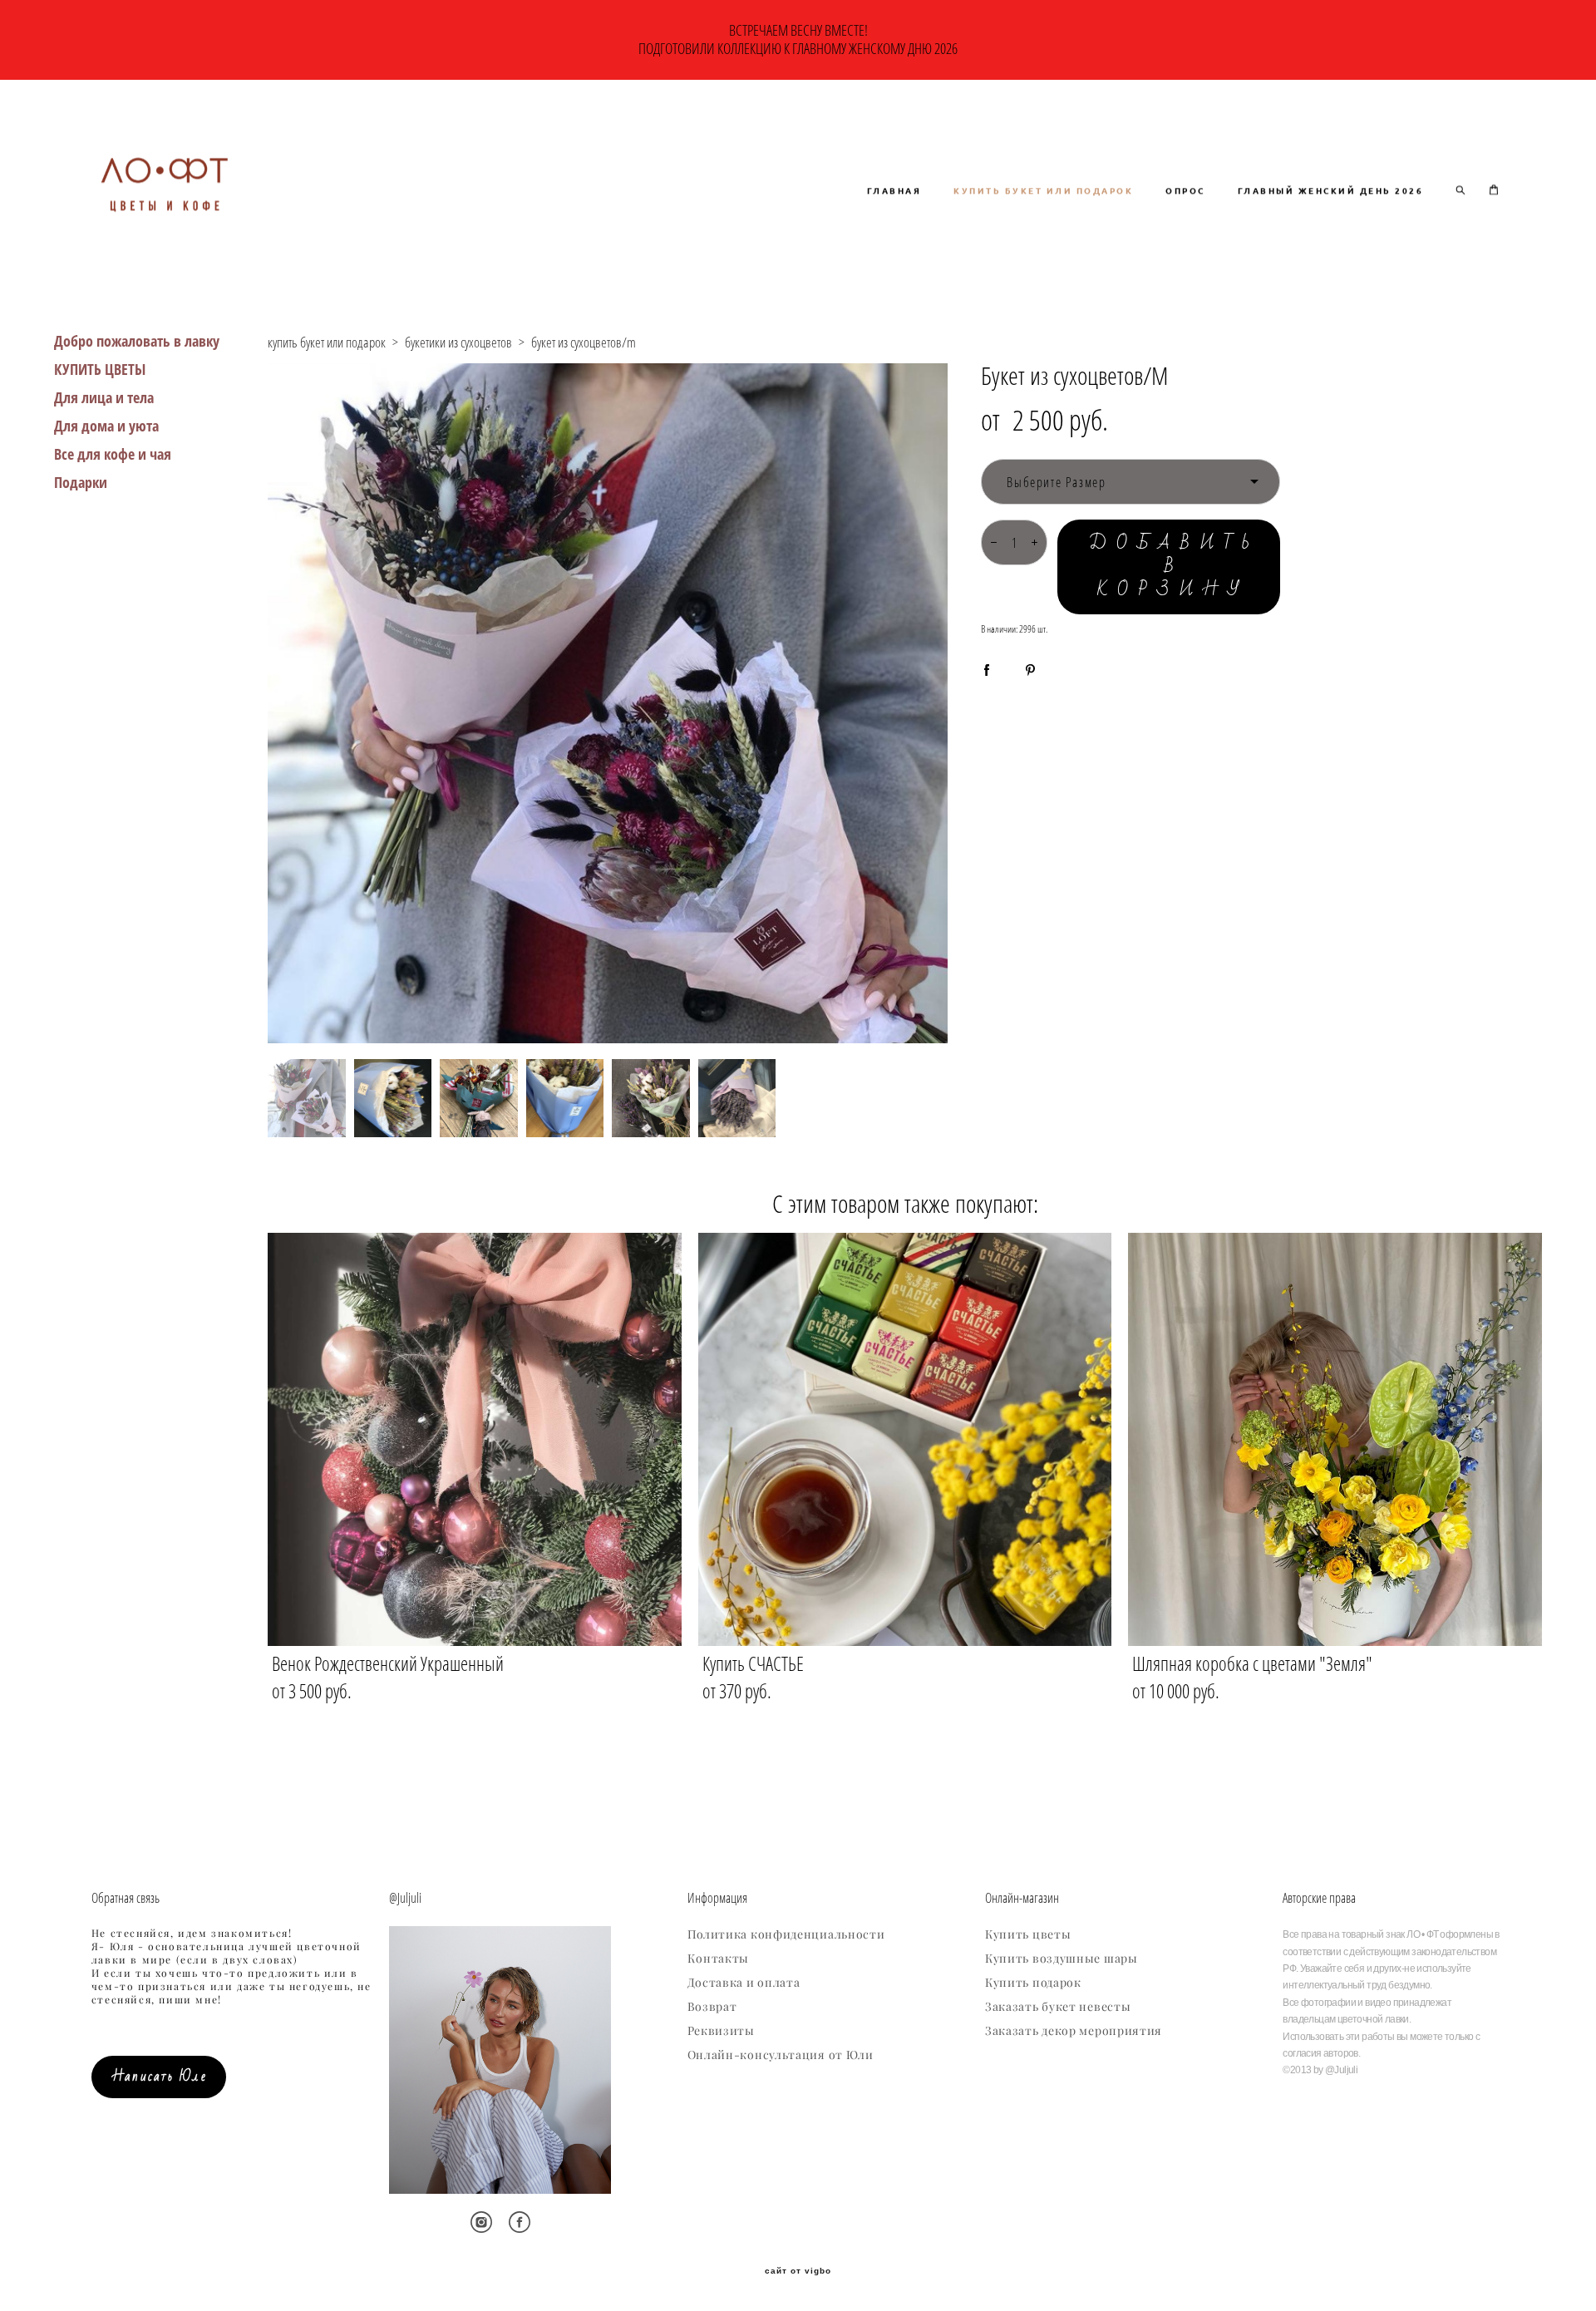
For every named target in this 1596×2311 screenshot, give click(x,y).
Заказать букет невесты (1058, 2007)
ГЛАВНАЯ (894, 190)
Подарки (81, 482)
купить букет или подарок (327, 342)
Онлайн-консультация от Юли (781, 2055)
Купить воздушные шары (1062, 1959)
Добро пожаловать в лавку (137, 341)
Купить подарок (1033, 1983)
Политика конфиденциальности (786, 1934)
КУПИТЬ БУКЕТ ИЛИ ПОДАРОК (1043, 190)
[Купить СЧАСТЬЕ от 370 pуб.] (905, 1439)
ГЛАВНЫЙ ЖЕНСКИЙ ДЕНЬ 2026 (1331, 190)
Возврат (712, 2007)
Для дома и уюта (106, 426)
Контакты (719, 1959)
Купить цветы (1028, 1934)
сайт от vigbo (798, 2271)
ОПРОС (1185, 190)
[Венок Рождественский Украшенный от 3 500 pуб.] (475, 1439)
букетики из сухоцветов (458, 342)
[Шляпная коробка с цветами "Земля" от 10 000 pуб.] (1335, 1439)
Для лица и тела (104, 397)
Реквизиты (721, 2031)
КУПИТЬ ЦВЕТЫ (100, 369)
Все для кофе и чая (113, 454)
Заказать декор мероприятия (1074, 2031)
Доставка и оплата (744, 1983)
